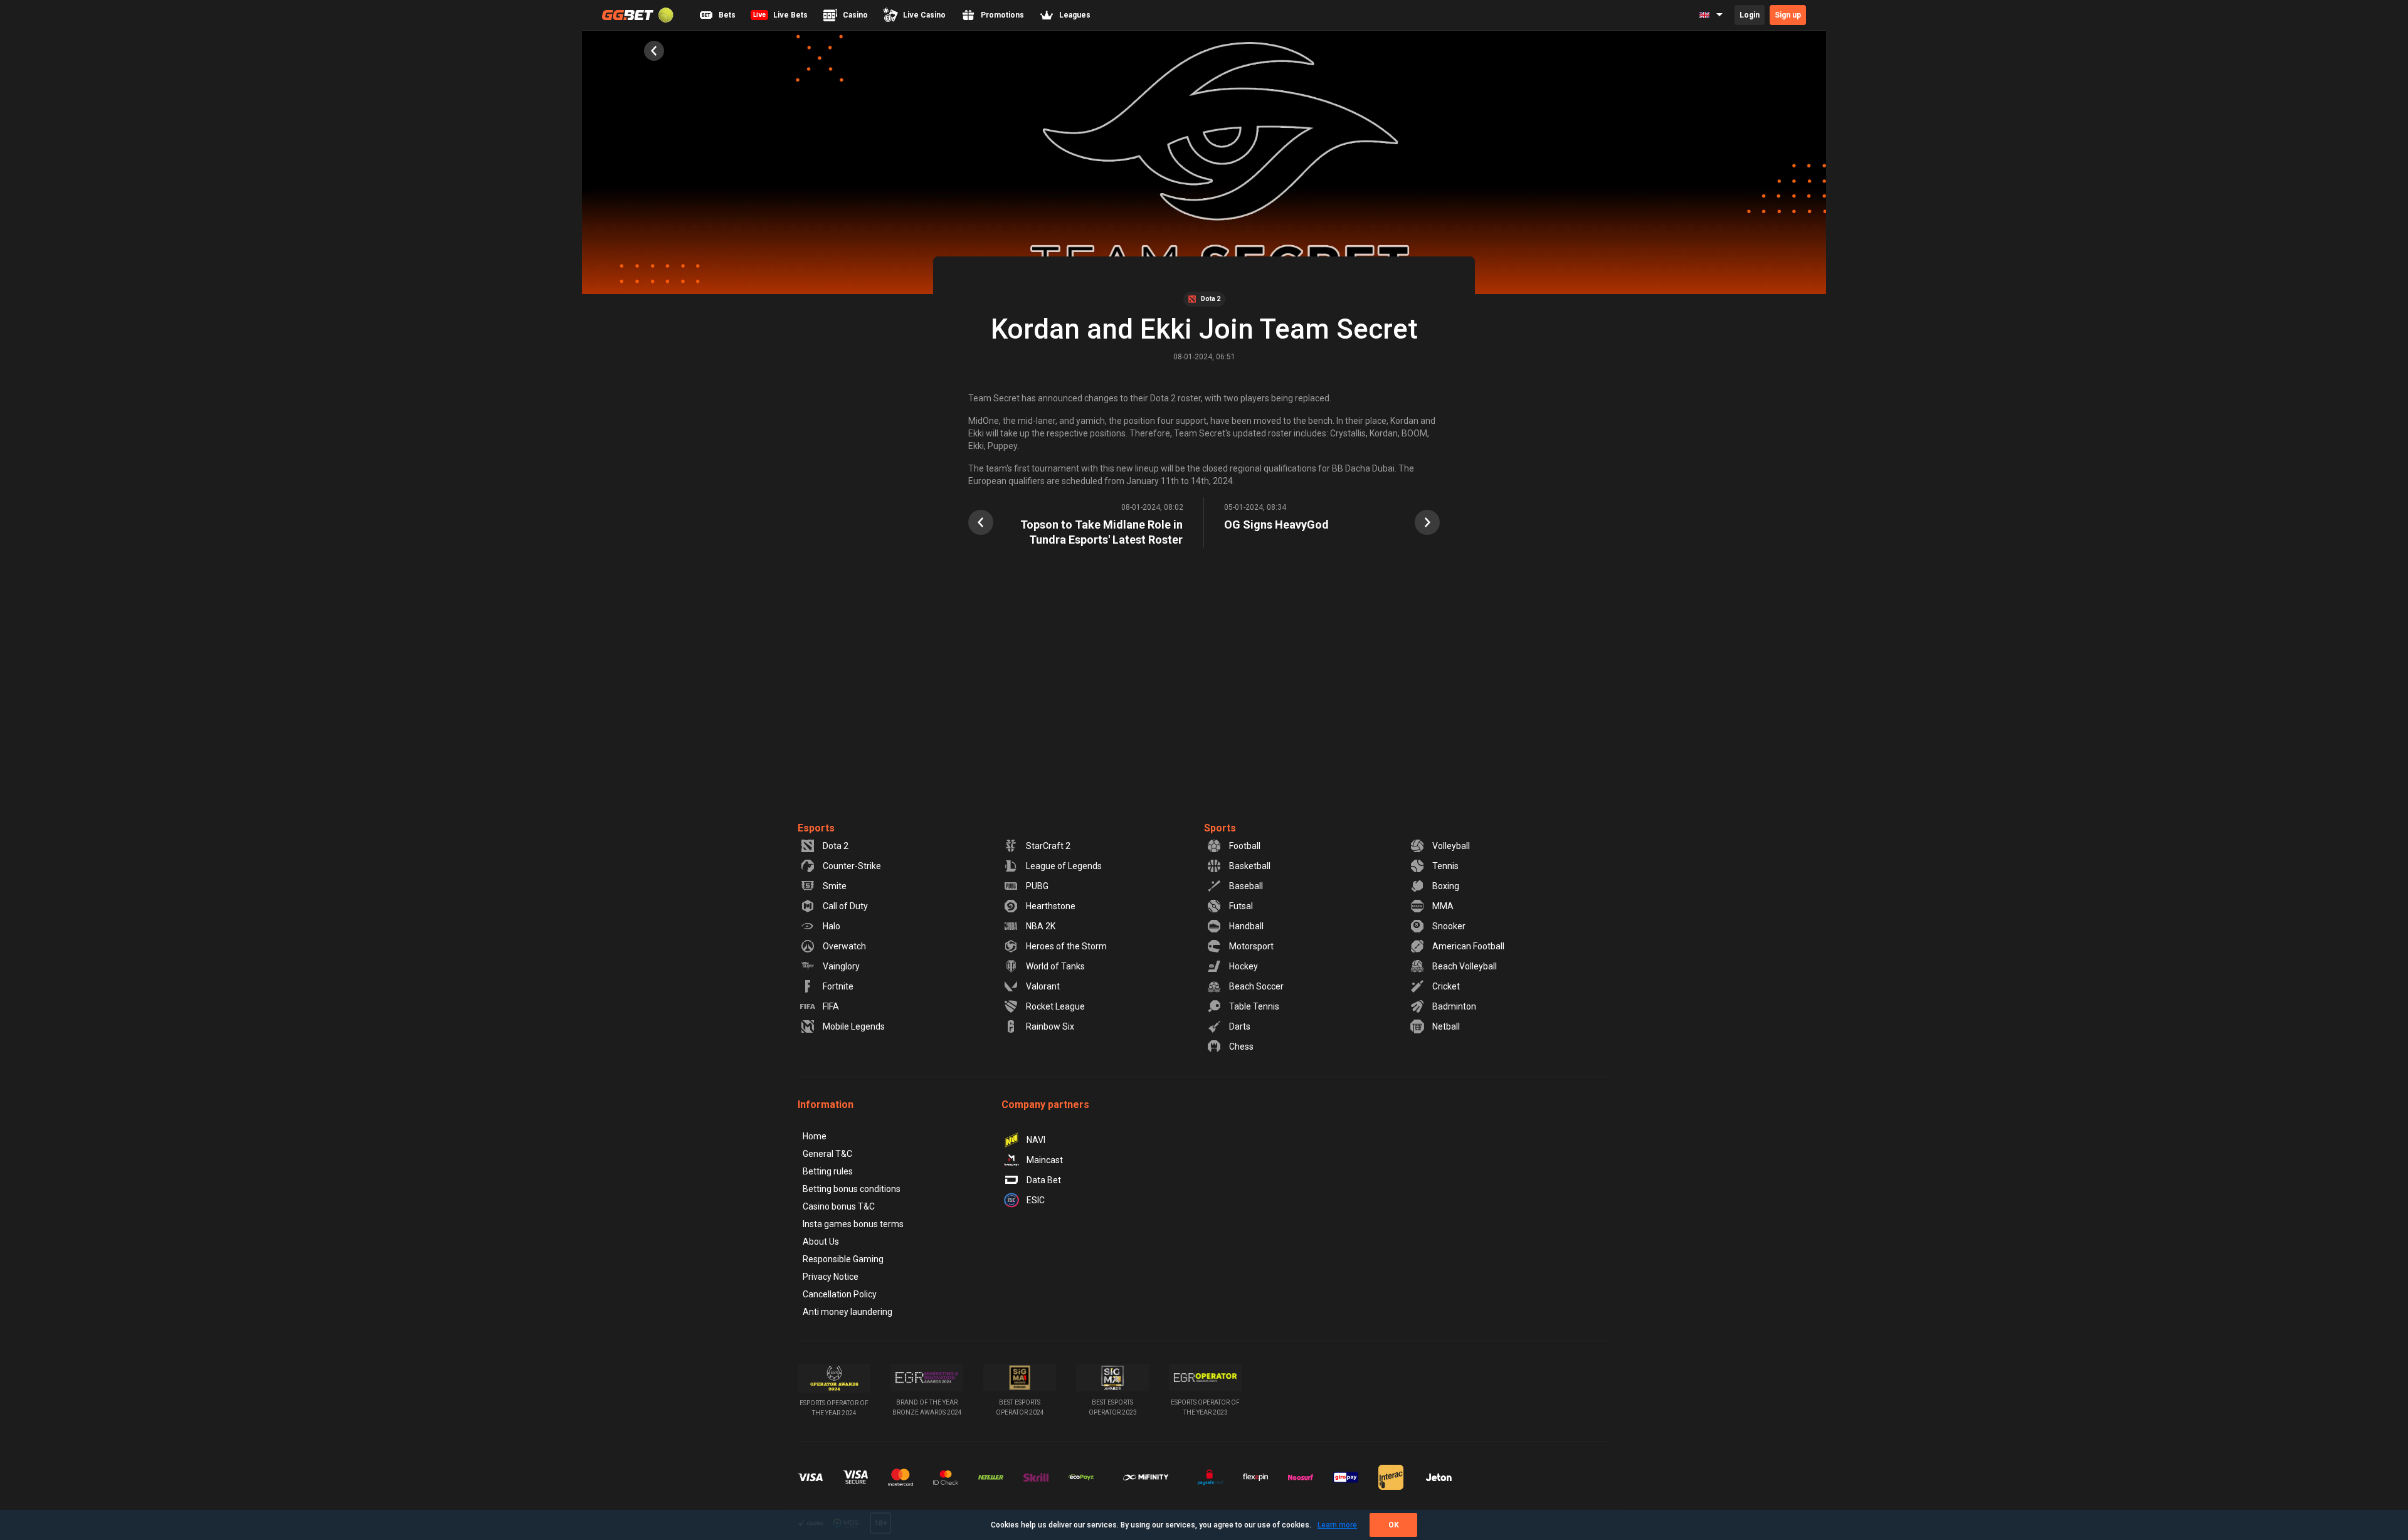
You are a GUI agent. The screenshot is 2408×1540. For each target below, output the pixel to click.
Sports (1220, 828)
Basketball (1250, 866)
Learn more (1337, 1525)
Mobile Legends (854, 1026)
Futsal (1241, 906)
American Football (1468, 946)
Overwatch (844, 946)
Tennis (1445, 866)
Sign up (1788, 15)
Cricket (1446, 986)
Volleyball (1451, 846)
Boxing (1446, 886)
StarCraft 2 (1048, 846)
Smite (835, 886)
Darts (1240, 1026)
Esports (816, 828)
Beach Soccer (1256, 986)
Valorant (1043, 986)
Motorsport (1251, 946)
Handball (1246, 926)
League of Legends (1064, 866)
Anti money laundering (848, 1312)
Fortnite (838, 986)
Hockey (1244, 966)
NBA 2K (1041, 926)
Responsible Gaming (843, 1259)
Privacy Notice (831, 1277)
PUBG (1037, 886)
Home (815, 1136)
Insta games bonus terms (853, 1224)
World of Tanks (1055, 966)
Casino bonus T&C (839, 1206)
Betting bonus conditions (852, 1189)
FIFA (831, 1006)
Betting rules (828, 1171)
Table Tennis (1254, 1006)
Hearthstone (1051, 906)
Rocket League (1055, 1006)
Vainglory (841, 966)
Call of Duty (845, 906)
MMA (1443, 906)
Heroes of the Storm (1066, 946)
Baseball (1246, 886)
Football (1245, 846)
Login (1750, 15)
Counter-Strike (852, 866)
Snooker (1449, 926)
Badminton (1454, 1006)
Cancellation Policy (840, 1294)
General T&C (827, 1154)
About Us (821, 1242)
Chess (1241, 1047)
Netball (1446, 1026)
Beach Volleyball (1465, 966)
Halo (832, 926)
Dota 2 (836, 846)
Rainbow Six (1050, 1026)
